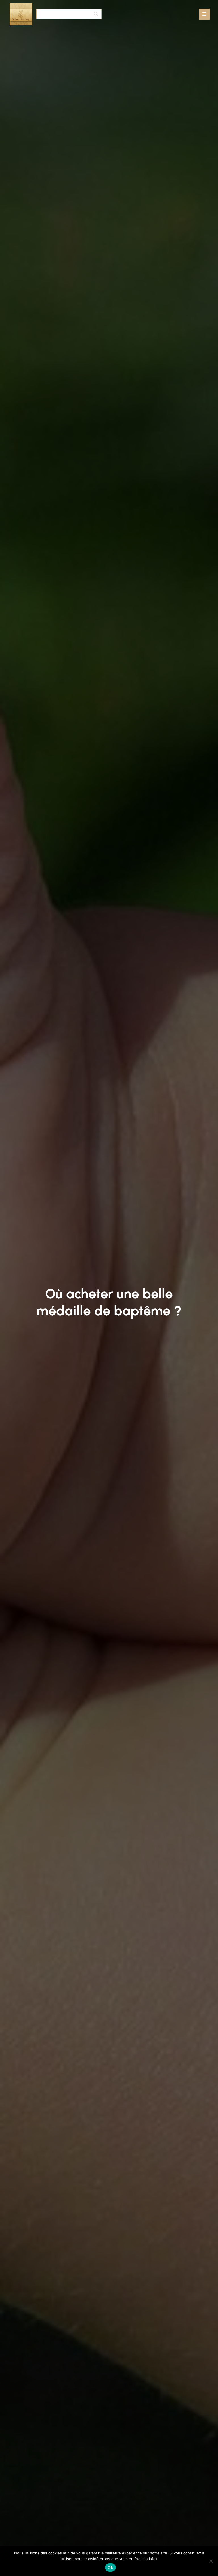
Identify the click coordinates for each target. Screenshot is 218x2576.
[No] (211, 2561)
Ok (110, 2568)
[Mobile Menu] (204, 14)
